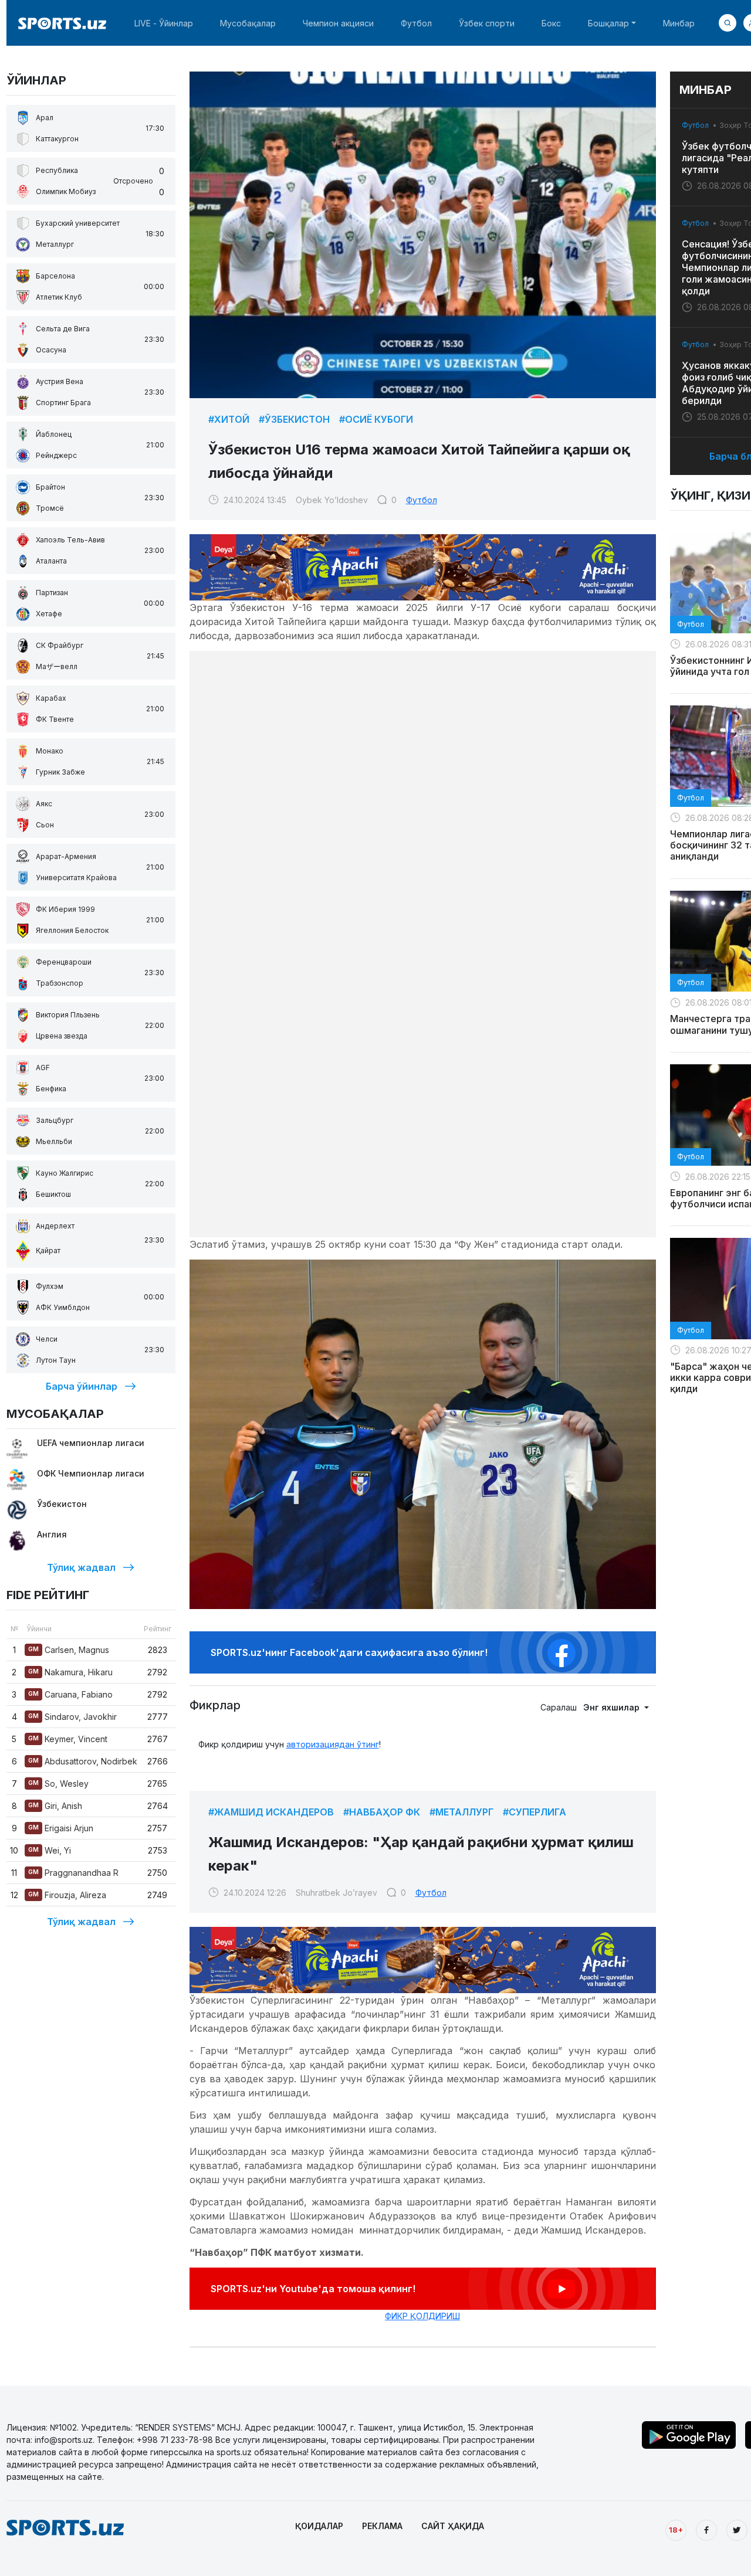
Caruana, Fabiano (70, 1694)
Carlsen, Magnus (69, 1650)
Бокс (551, 23)
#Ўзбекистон (294, 419)
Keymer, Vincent (68, 1739)
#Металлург (461, 1812)
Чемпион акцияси (338, 23)
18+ (676, 2530)
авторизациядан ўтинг (333, 1744)
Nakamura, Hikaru (70, 1672)
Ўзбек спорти (487, 23)
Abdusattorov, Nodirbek (83, 1761)
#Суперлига (535, 1812)
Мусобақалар (248, 23)
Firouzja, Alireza (67, 1895)
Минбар (679, 23)
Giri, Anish (55, 1806)
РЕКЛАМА (382, 2526)
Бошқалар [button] (608, 23)
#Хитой (229, 419)
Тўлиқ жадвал (81, 1567)
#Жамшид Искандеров (271, 1812)
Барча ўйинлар (82, 1386)
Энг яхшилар (613, 1707)
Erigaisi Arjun (61, 1828)
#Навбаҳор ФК (382, 1812)
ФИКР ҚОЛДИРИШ (422, 2316)
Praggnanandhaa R (73, 1873)
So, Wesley (58, 1783)
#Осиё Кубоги (376, 419)
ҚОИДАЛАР (319, 2526)
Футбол (416, 23)
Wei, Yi (50, 1850)
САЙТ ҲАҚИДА (453, 2526)
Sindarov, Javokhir (72, 1717)
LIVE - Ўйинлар (164, 23)
